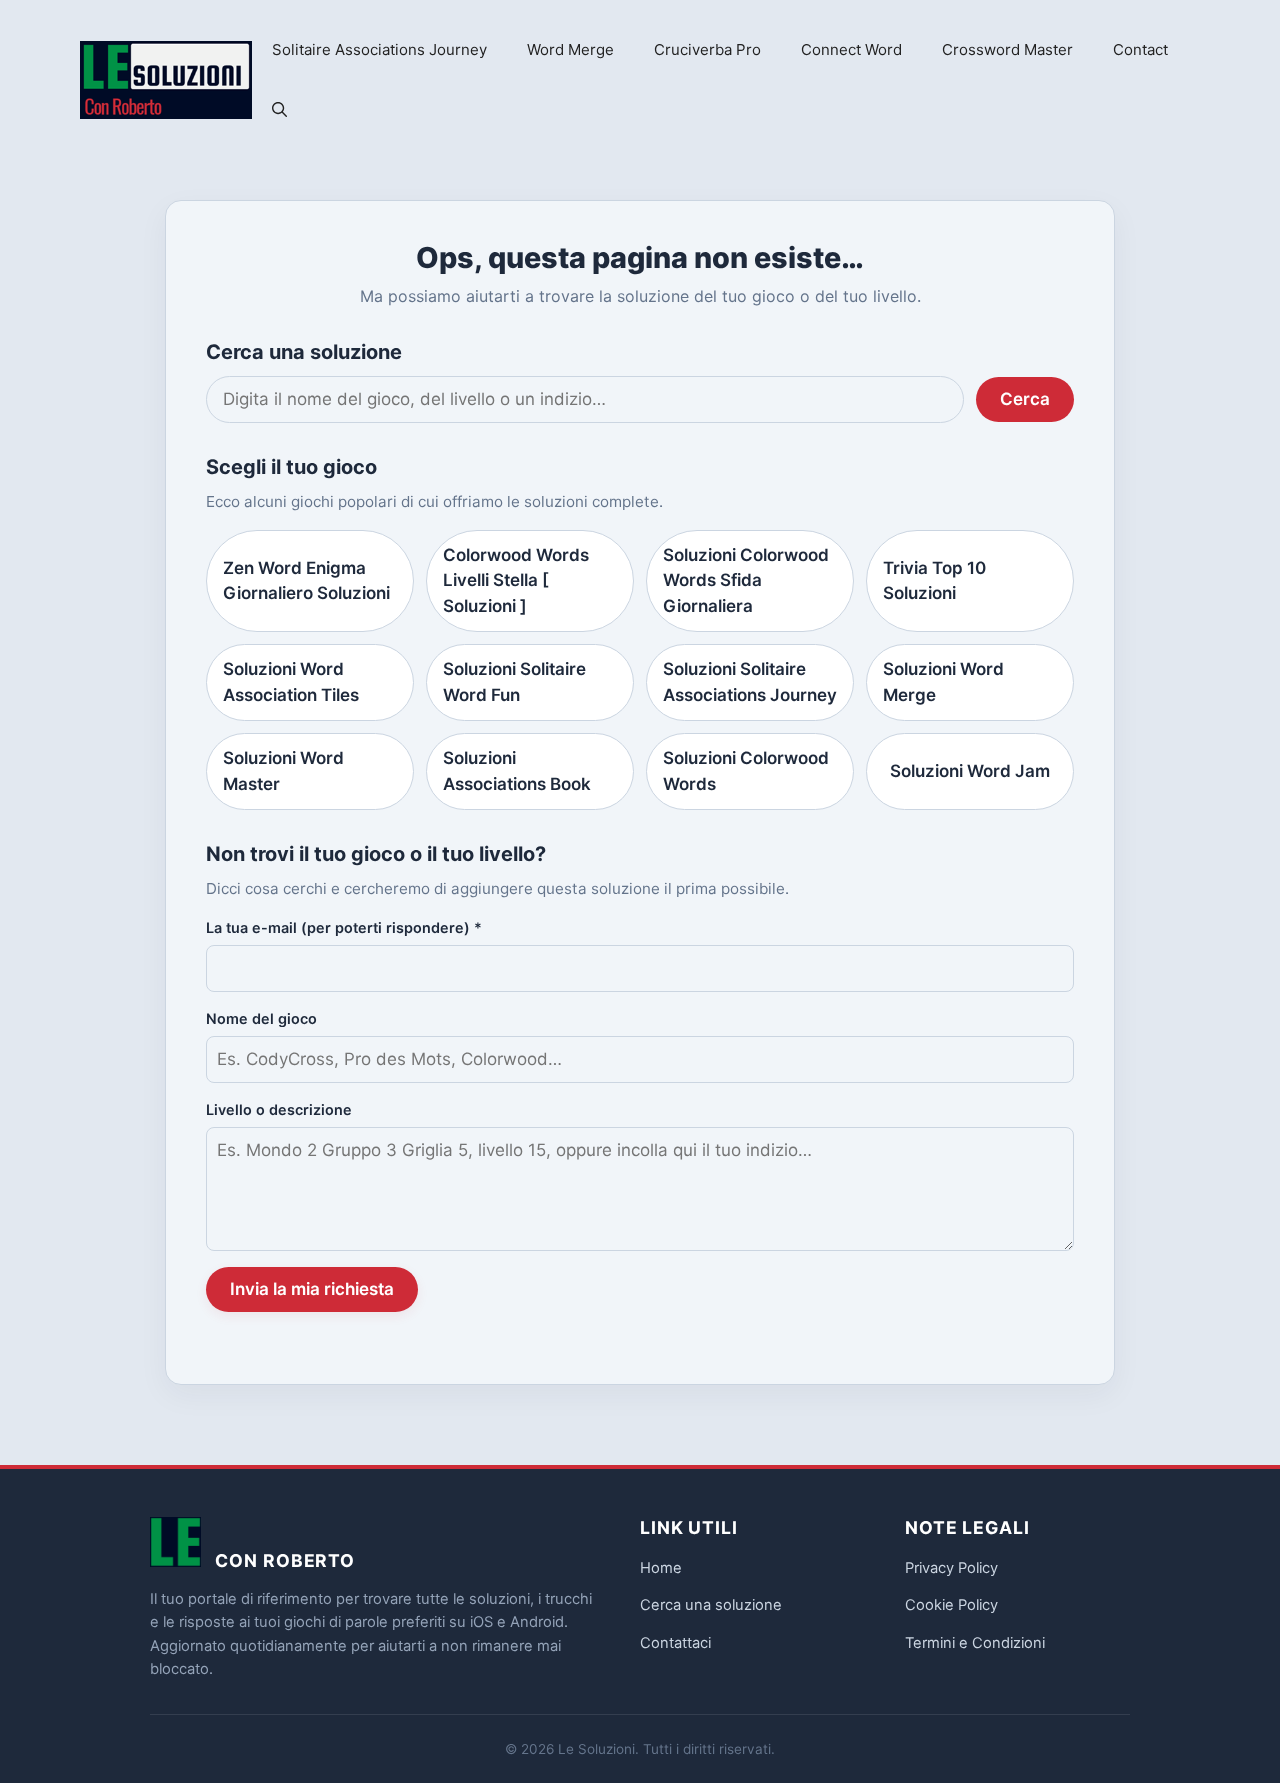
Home (661, 1568)
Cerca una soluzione (711, 1605)
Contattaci (675, 1643)
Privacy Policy (951, 1568)
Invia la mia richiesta (312, 1289)
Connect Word (851, 49)
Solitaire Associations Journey (379, 49)
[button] (279, 110)
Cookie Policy (951, 1605)
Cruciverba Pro (707, 49)
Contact (1140, 49)
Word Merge (570, 49)
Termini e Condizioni (975, 1643)
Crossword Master (1007, 49)
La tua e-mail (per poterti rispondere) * (344, 927)
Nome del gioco (261, 1018)
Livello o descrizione (279, 1109)
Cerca (1025, 399)
